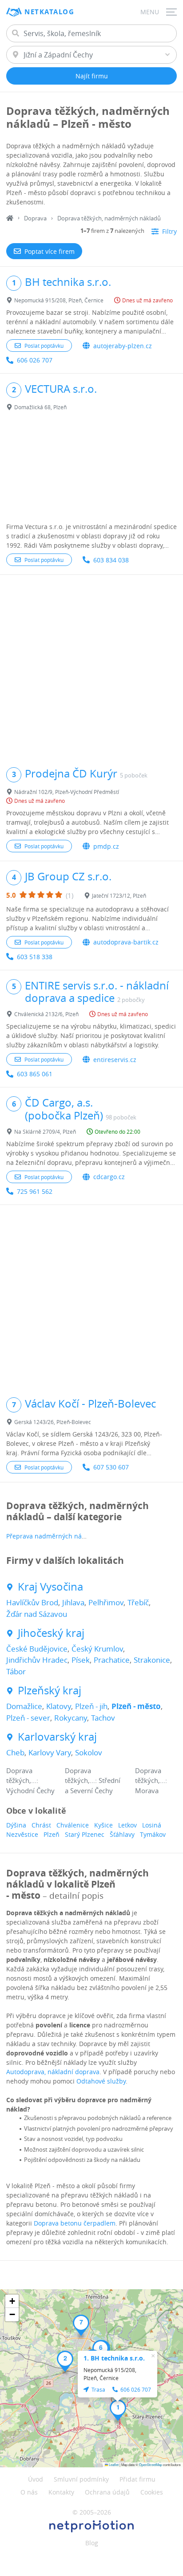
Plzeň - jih (91, 1706)
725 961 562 (35, 1191)
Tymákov (153, 1834)
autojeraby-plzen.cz (123, 346)
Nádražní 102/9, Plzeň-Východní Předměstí (67, 792)
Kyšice (103, 1825)
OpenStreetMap (151, 2464)
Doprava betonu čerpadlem (75, 2223)
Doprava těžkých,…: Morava (151, 1780)
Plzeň (52, 1834)
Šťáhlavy (122, 1834)
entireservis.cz (115, 1060)
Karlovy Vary (50, 1752)
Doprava (35, 218)
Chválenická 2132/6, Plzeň (46, 1014)
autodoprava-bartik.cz (126, 942)
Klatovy (59, 1706)
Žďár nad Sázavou (37, 1614)
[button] (118, 2410)
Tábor (16, 1671)
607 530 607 (111, 1467)
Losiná (152, 1825)
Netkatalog (49, 12)
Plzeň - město (136, 1706)
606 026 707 (35, 360)
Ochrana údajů (107, 2492)
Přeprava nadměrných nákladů (52, 1536)
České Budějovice (37, 1649)
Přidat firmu (137, 2479)
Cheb (15, 1752)
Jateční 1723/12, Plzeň (119, 895)
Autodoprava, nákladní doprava (53, 2072)
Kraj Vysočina (50, 1587)
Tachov (103, 1718)
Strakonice (152, 1660)
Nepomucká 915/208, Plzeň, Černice (59, 300)
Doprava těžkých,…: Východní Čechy (30, 1780)
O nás (29, 2492)
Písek (81, 1660)
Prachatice (112, 1660)
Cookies (152, 2492)
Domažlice (24, 1706)
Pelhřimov (106, 1602)
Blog (92, 2543)
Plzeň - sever (28, 1718)
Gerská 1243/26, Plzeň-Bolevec (53, 1422)
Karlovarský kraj (57, 1737)
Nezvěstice (22, 1834)
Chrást (41, 1825)
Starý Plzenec (85, 1834)
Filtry (169, 231)
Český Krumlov (97, 1649)
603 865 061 (35, 1074)
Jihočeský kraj (51, 1633)
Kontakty (61, 2492)
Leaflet (113, 2464)
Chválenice (73, 1825)
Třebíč (138, 1602)
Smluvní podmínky (81, 2479)
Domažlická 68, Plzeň (40, 407)
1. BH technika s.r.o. (114, 2358)
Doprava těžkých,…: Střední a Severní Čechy (93, 1780)
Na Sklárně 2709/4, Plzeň (45, 1131)
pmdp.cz (106, 846)
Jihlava (73, 1602)
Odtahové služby (101, 2081)
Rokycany (71, 1718)
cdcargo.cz (109, 1177)
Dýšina (16, 1825)
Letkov (127, 1825)
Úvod (36, 2479)
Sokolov (89, 1752)
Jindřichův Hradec (37, 1660)
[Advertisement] (91, 468)
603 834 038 (111, 560)
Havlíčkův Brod (32, 1602)
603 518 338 (35, 957)
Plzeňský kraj (50, 1691)
